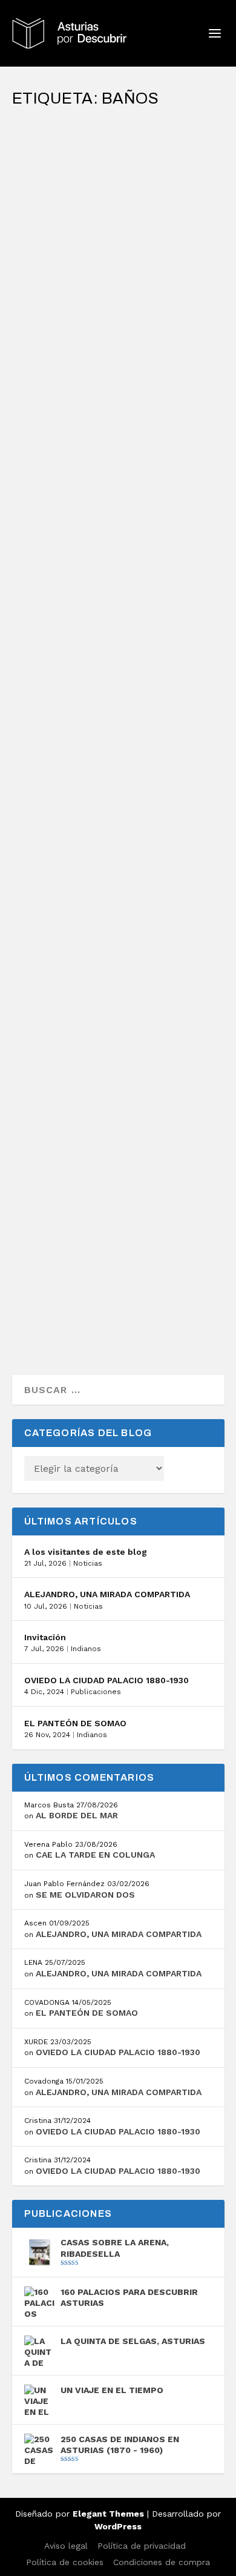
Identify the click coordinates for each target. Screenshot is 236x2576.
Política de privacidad (142, 2546)
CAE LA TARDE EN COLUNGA (95, 1855)
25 (66, 1239)
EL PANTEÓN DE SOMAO (75, 1723)
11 (65, 849)
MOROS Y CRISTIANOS (81, 631)
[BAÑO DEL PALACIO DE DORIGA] (118, 1181)
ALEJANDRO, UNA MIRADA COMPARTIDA (107, 1594)
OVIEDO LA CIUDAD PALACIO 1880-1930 (107, 1680)
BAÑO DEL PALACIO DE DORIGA (103, 1207)
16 (66, 194)
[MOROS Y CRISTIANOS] (118, 549)
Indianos (86, 1649)
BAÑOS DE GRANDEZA (82, 817)
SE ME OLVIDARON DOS (85, 1895)
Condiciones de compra (162, 2562)
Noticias (88, 1563)
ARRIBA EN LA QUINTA (81, 349)
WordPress (118, 2526)
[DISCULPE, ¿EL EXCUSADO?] (118, 995)
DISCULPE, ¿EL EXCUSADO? (96, 1021)
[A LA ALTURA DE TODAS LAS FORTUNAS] (118, 124)
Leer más (56, 276)
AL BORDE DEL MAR (77, 1815)
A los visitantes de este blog (86, 1552)
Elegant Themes (108, 2514)
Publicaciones (96, 1692)
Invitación (45, 1637)
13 (66, 381)
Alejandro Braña (68, 182)
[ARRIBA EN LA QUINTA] (118, 323)
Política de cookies (65, 2562)
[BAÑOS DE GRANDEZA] (118, 791)
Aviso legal (66, 2546)
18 (66, 662)
